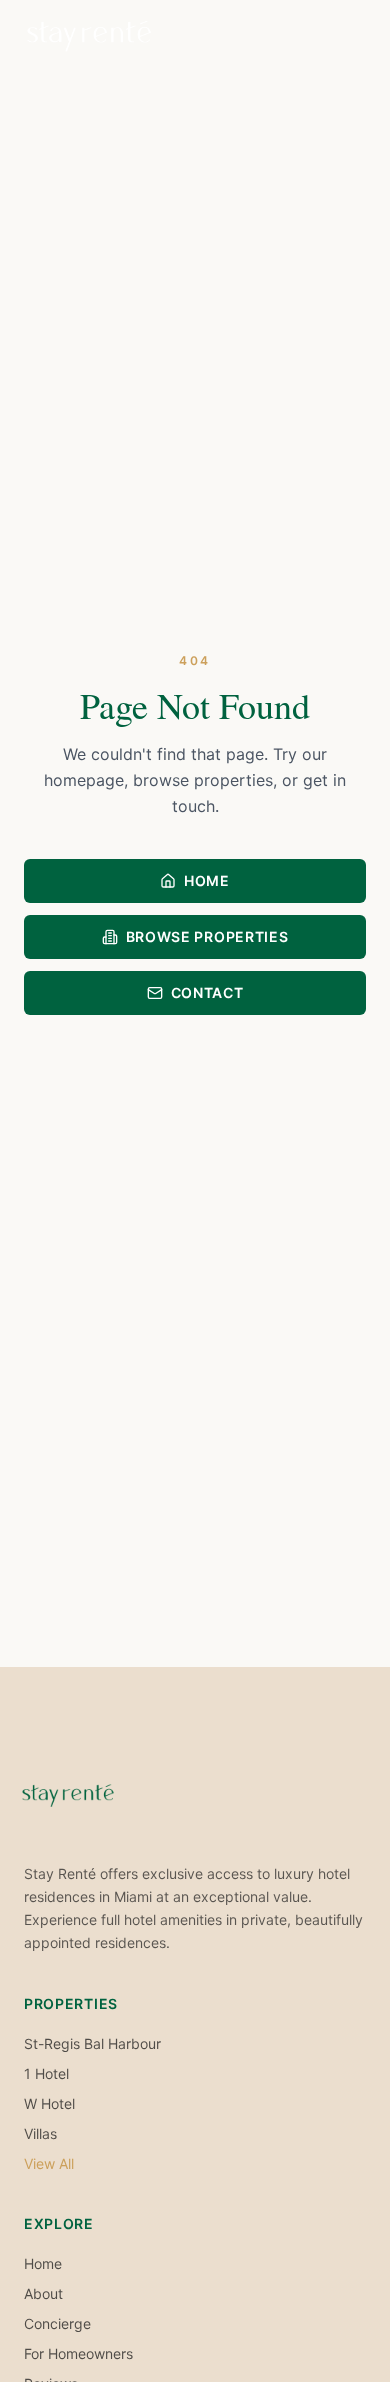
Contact (207, 992)
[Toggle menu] (346, 36)
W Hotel (49, 2103)
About (43, 2293)
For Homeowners (78, 2353)
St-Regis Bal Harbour (92, 2043)
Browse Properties (207, 936)
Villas (40, 2133)
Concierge (57, 2323)
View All (49, 2163)
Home (207, 880)
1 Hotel (46, 2073)
